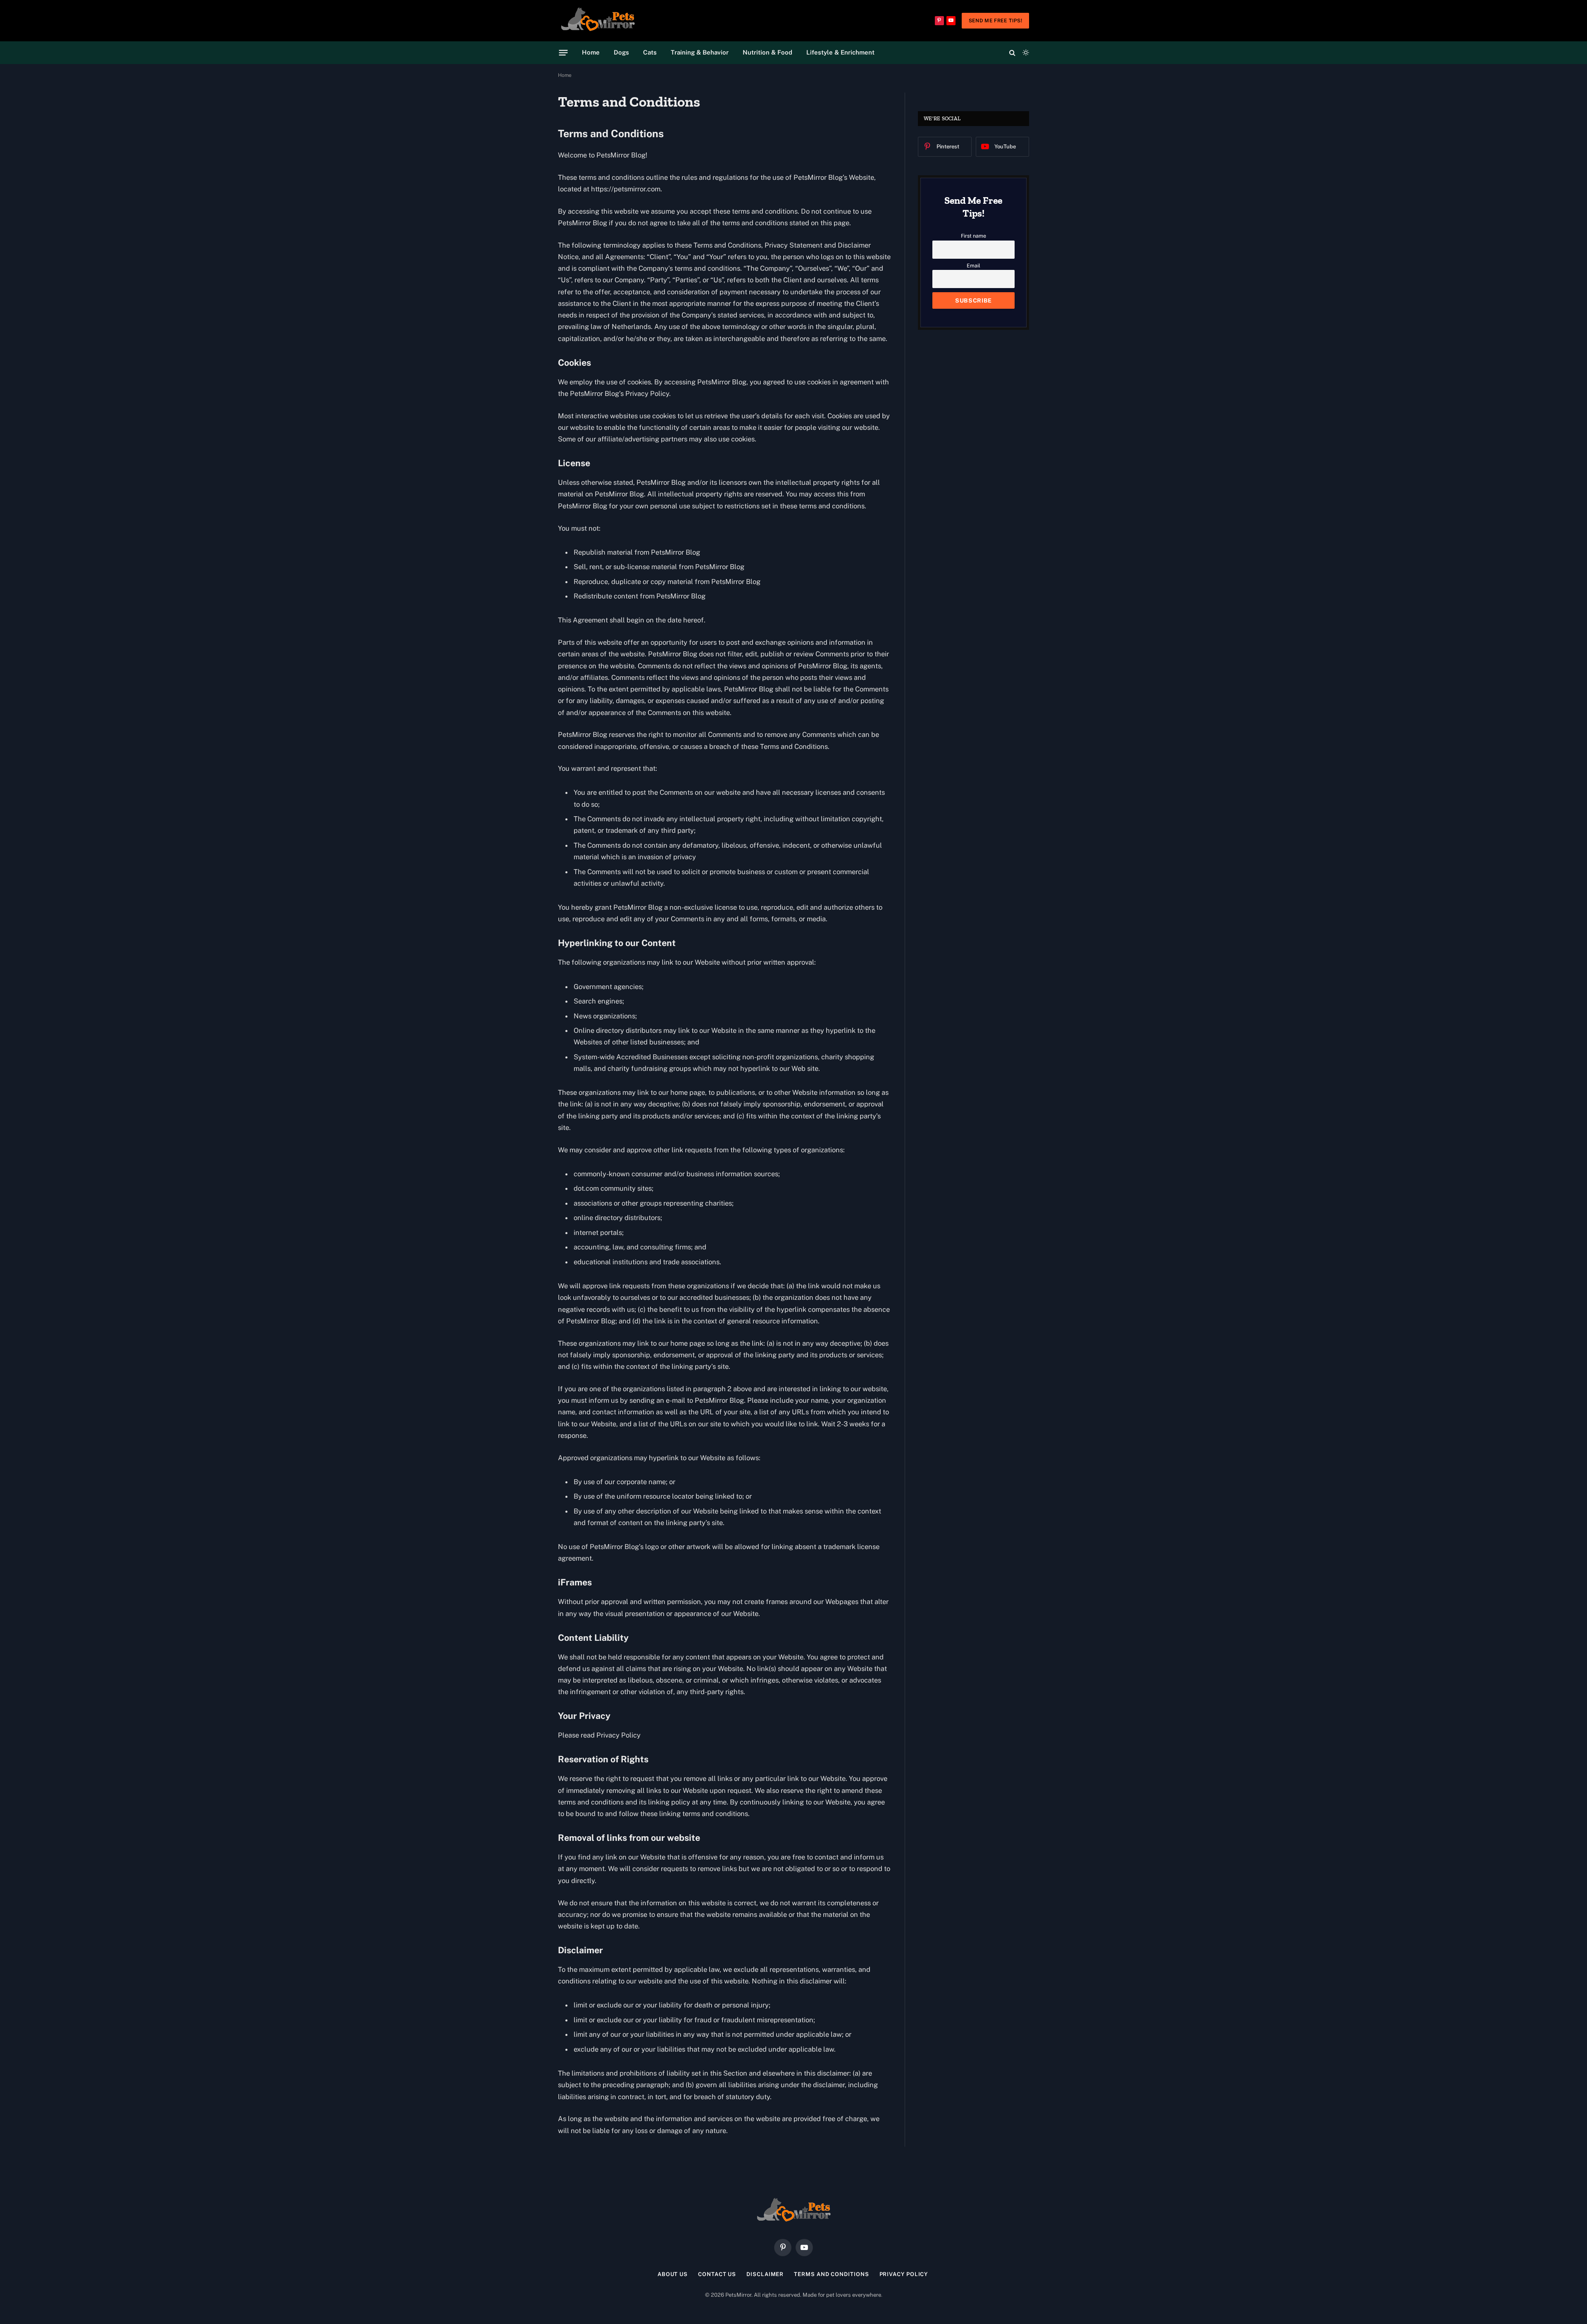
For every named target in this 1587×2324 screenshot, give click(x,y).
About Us (673, 2274)
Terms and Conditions (831, 2274)
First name (973, 236)
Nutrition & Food (767, 52)
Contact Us (717, 2274)
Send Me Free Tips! (995, 21)
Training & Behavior (700, 52)
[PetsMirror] (598, 21)
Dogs (621, 52)
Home (591, 52)
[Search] (1012, 53)
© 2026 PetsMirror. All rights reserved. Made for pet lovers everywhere (793, 2295)
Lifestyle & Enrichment (840, 52)
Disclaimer (765, 2274)
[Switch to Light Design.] (1025, 52)
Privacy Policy (905, 2274)
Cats (650, 52)
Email (973, 266)
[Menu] (564, 52)
